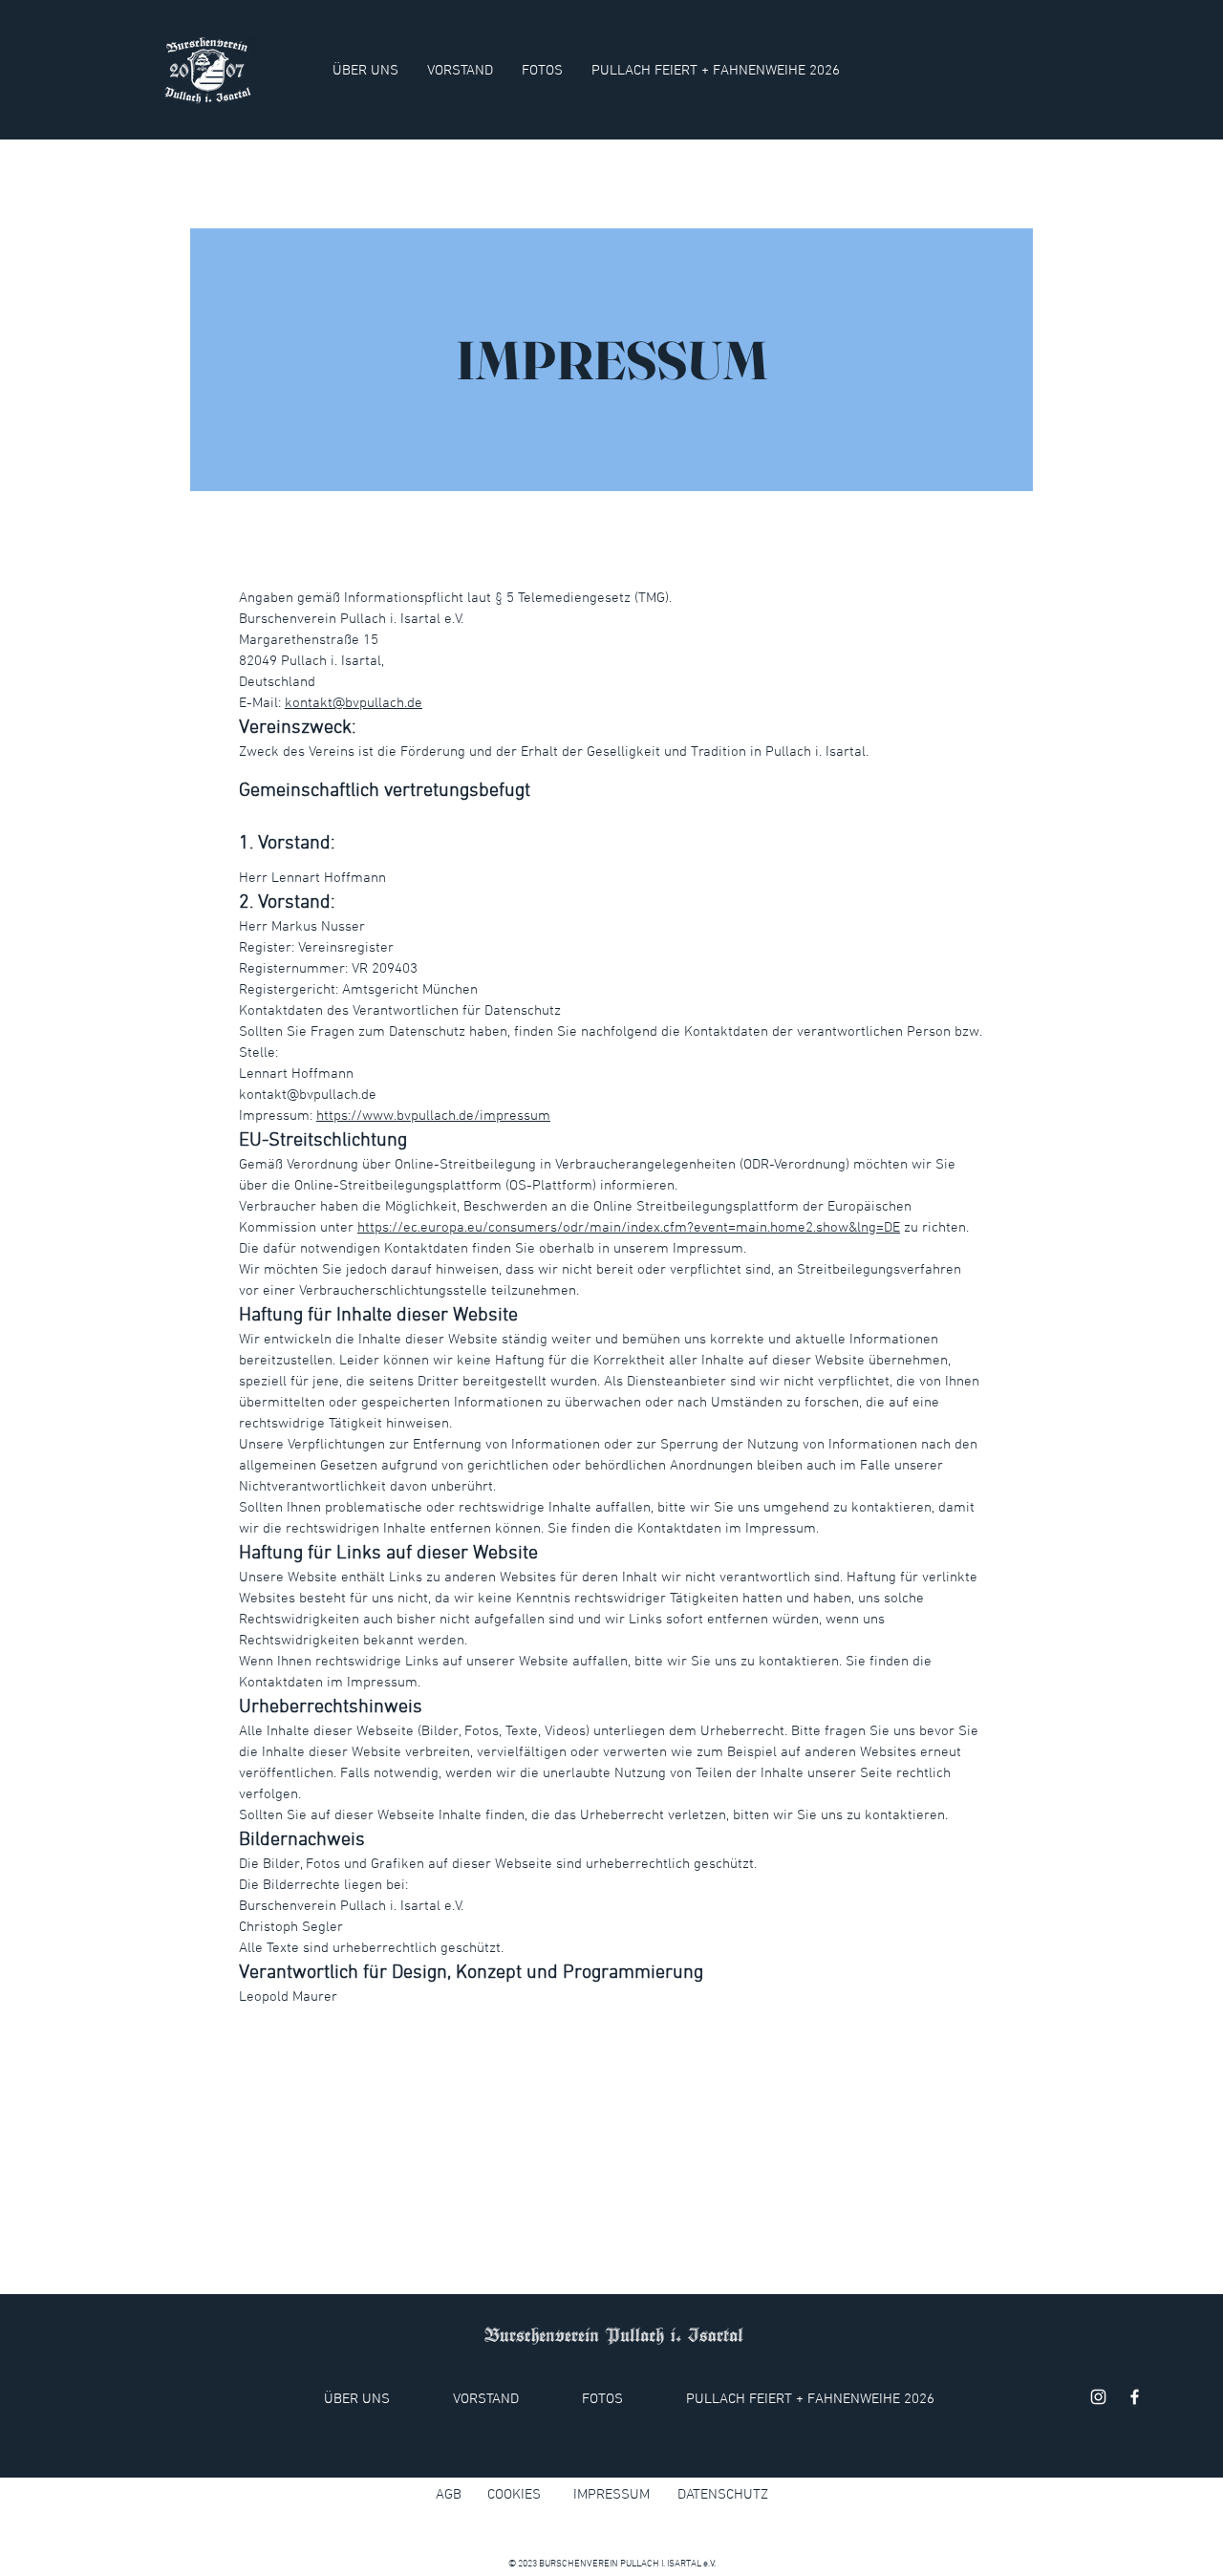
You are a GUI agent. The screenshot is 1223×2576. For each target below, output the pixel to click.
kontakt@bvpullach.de (354, 703)
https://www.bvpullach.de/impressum (433, 1116)
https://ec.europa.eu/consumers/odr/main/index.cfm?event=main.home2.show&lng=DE (629, 1228)
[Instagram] (1098, 2397)
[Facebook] (1135, 2397)
